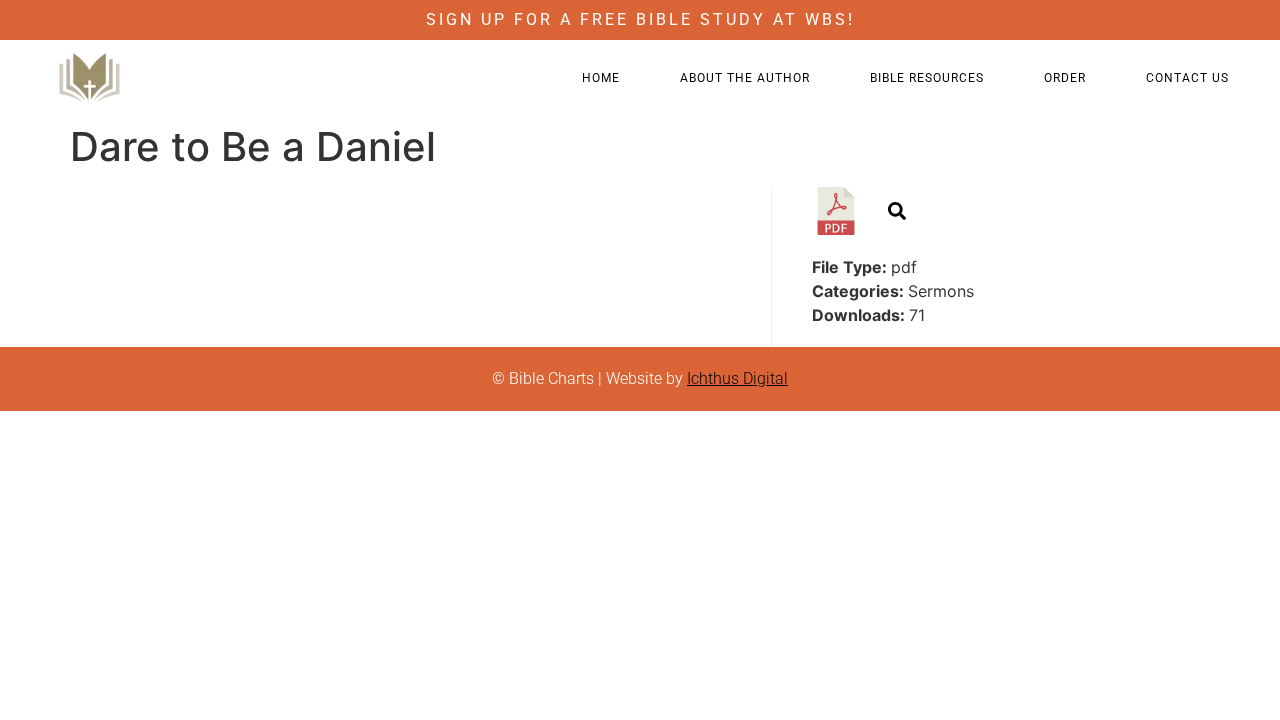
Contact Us (1187, 78)
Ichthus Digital (737, 378)
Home (601, 78)
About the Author (745, 78)
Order (1065, 78)
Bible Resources (927, 78)
